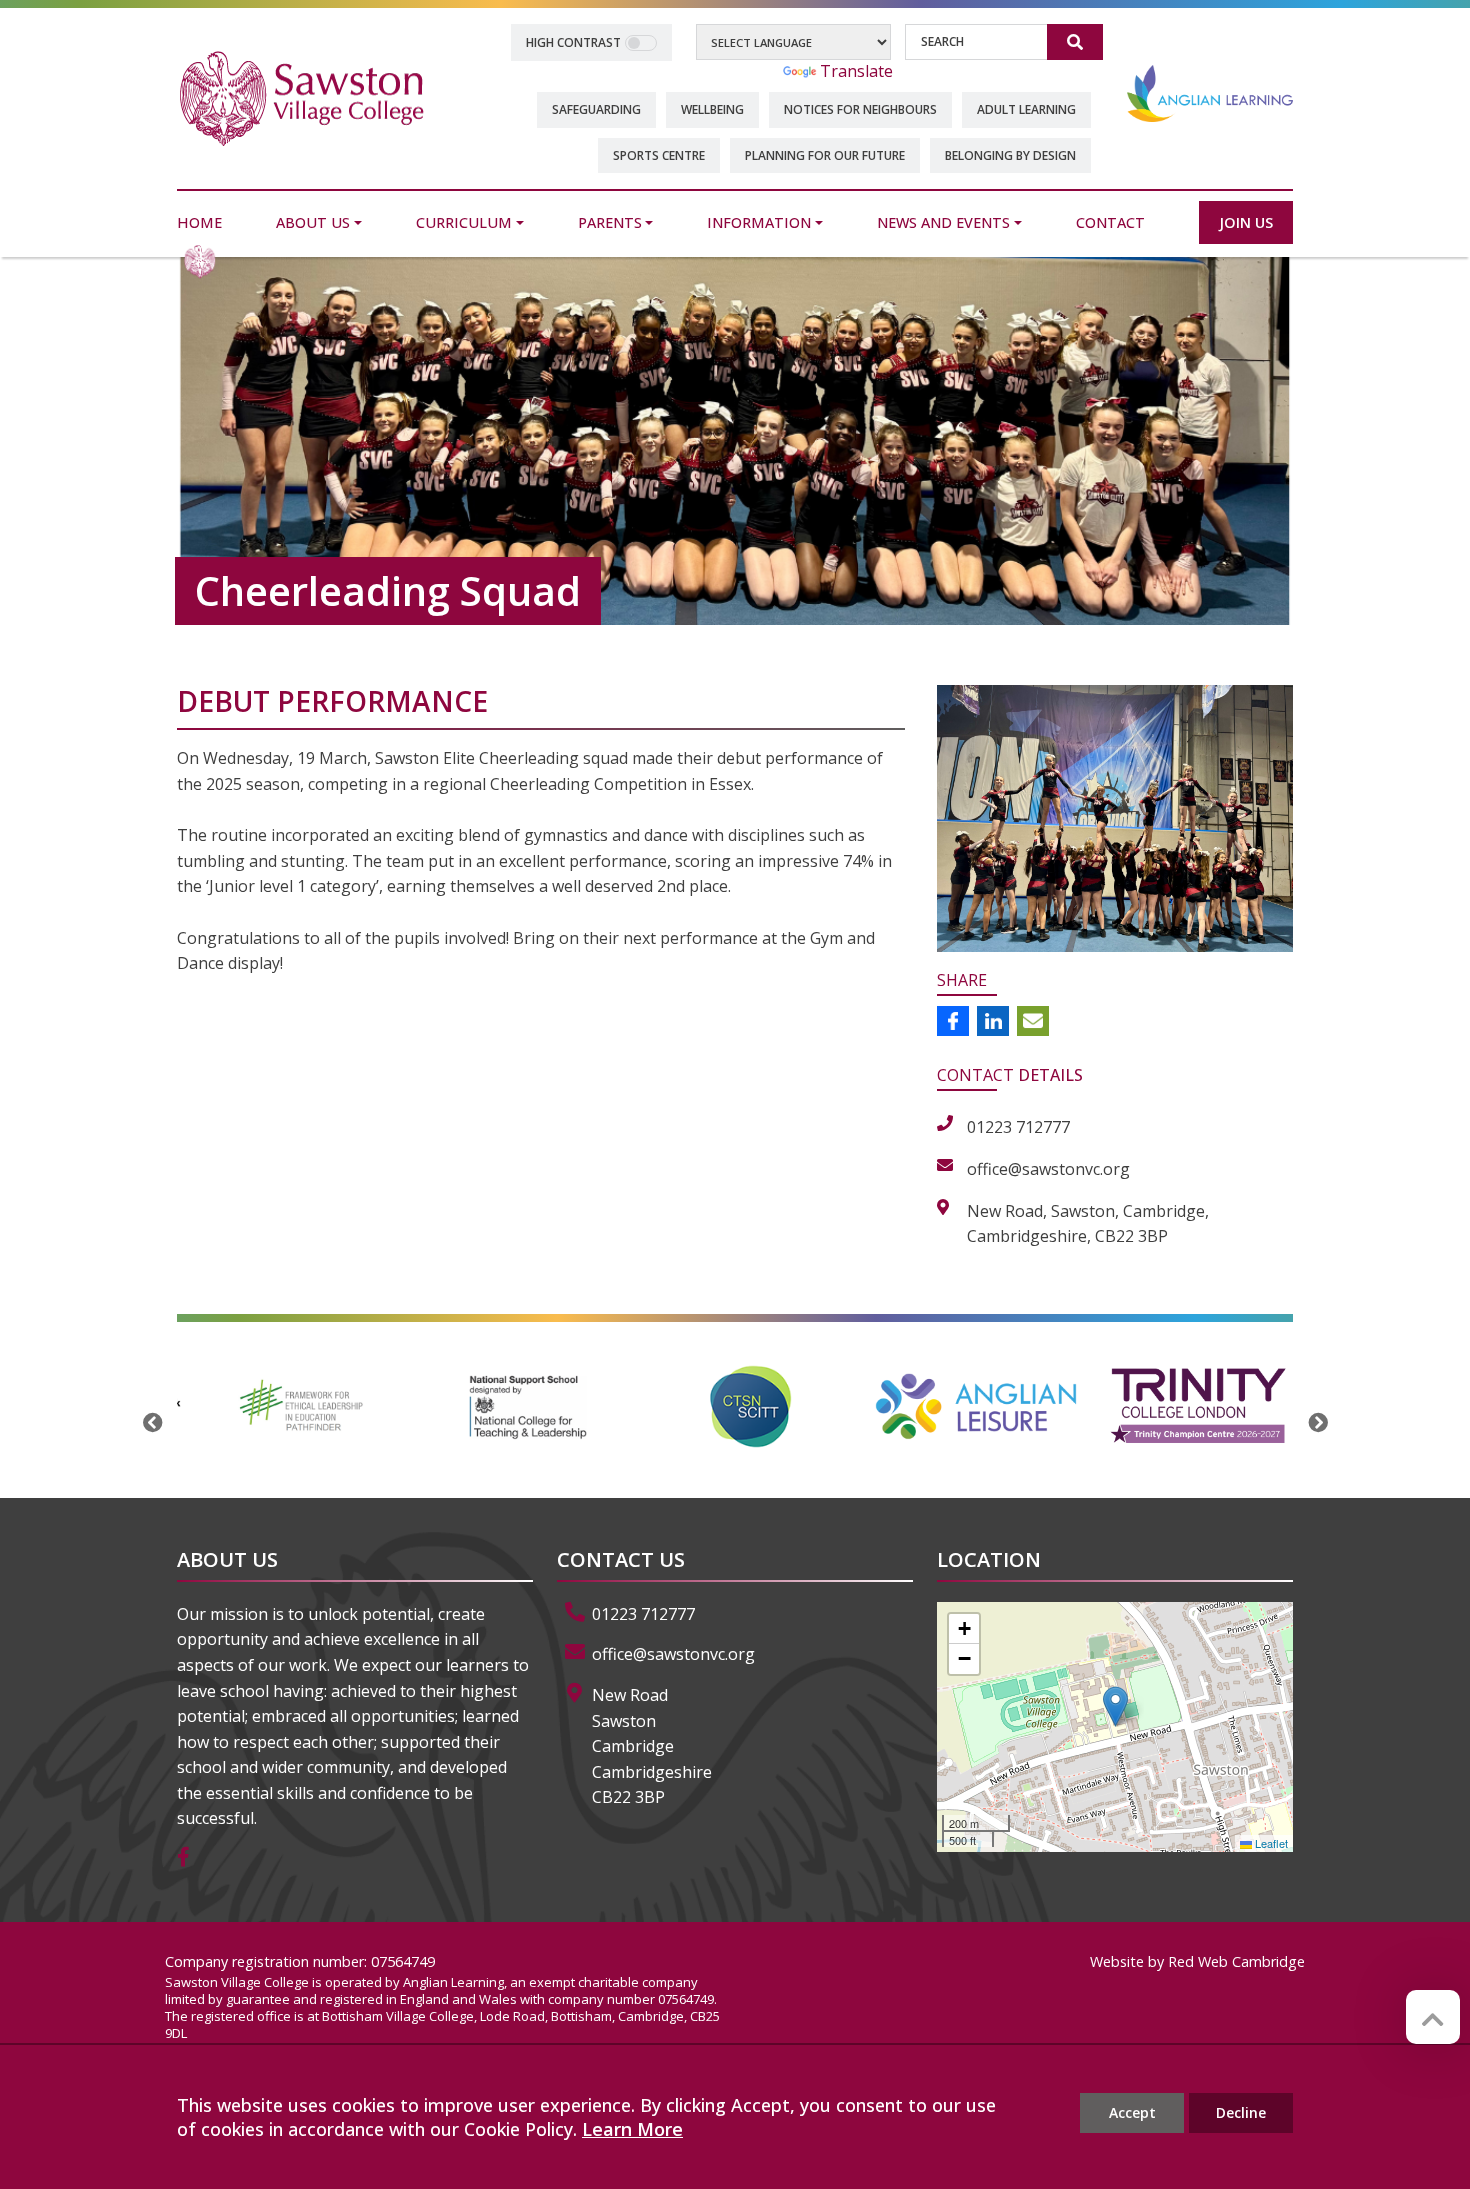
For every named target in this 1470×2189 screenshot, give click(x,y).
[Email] (1033, 1021)
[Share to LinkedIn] (993, 1021)
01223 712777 (643, 1614)
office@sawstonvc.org (673, 1654)
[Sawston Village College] (302, 97)
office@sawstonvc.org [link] (1048, 1169)
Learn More (632, 2129)
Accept (1132, 2112)
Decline (1241, 2112)
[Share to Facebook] (953, 1021)
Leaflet (1270, 1843)
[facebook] (191, 1858)
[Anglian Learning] (1210, 93)
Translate (856, 71)
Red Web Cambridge (1236, 1961)
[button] (1115, 1706)
